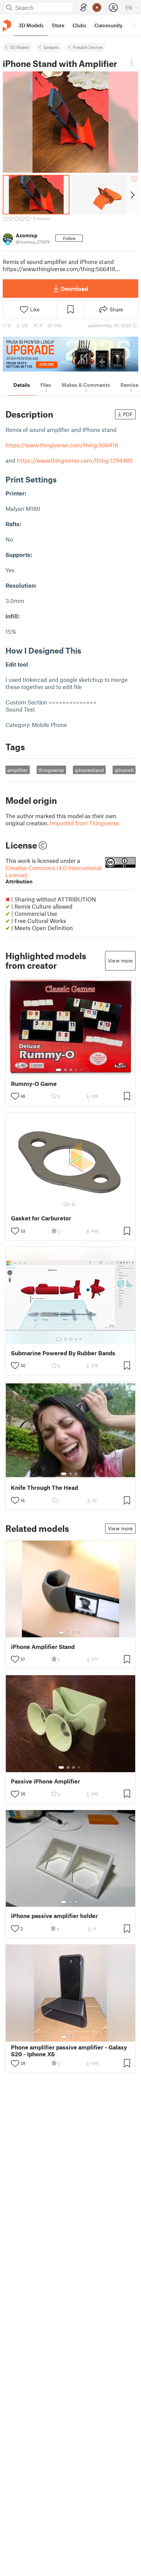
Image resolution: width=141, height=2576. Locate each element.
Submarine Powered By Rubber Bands (63, 1353)
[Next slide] (132, 195)
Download (74, 289)
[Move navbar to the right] (134, 25)
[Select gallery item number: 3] (71, 1070)
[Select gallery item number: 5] (81, 1070)
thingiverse (51, 770)
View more (120, 961)
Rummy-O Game (34, 1084)
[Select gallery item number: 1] (59, 1070)
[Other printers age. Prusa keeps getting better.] (70, 354)
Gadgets (51, 47)
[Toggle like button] (15, 1096)
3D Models (20, 47)
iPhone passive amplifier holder (54, 1916)
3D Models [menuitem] (31, 25)
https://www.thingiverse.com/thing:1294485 (75, 460)
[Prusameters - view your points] (97, 8)
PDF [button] (128, 414)
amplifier (17, 770)
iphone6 (124, 770)
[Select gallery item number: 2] (65, 1070)
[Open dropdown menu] (131, 63)
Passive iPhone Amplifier (46, 1781)
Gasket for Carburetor (41, 1218)
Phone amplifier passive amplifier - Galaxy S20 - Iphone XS (69, 2050)
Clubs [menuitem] (79, 25)
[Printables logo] (7, 25)
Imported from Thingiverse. (85, 823)
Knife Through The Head (44, 1488)
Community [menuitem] (108, 25)
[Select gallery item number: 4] (76, 1070)
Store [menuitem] (58, 25)
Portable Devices (88, 47)
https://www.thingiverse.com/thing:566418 (62, 445)
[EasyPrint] (84, 8)
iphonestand (89, 770)
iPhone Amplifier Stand (43, 1647)
